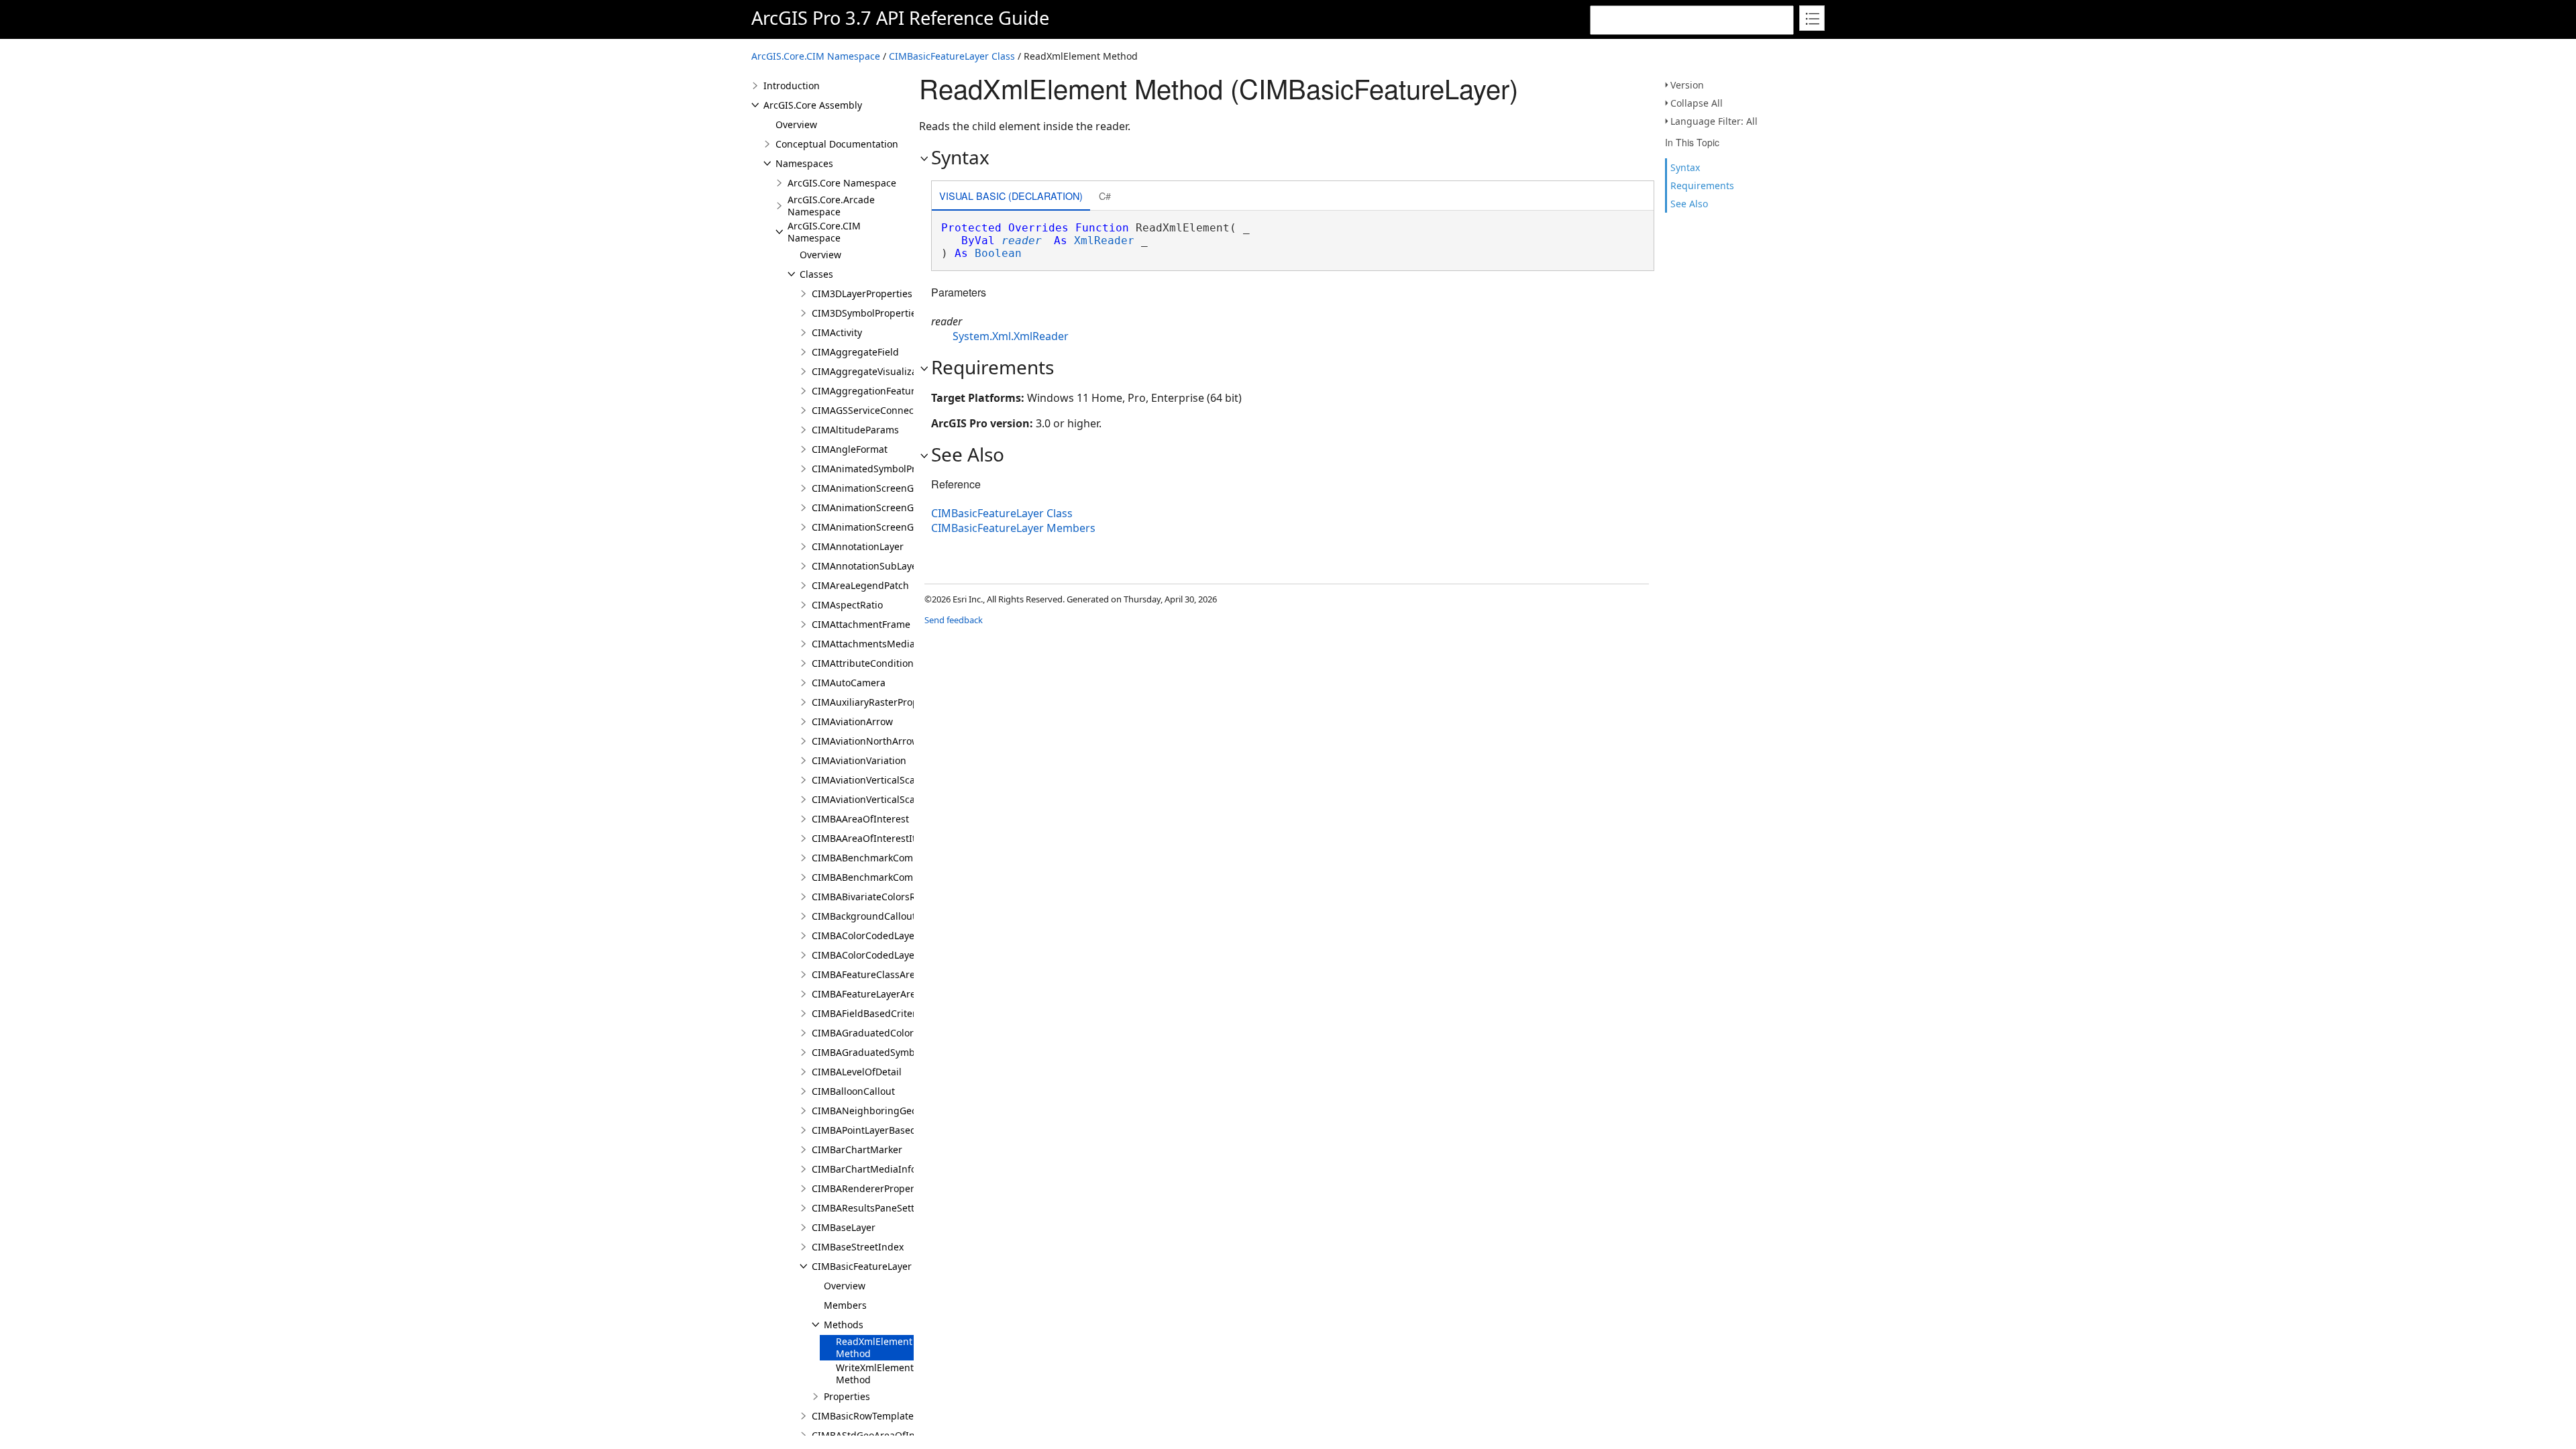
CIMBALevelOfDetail (857, 1072)
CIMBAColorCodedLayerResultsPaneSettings (911, 955)
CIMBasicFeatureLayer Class (952, 56)
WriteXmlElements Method (877, 1374)
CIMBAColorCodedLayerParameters (891, 935)
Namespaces (804, 163)
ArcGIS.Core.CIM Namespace (816, 56)
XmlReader (1104, 240)
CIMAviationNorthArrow (865, 741)
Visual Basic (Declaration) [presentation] (1011, 196)
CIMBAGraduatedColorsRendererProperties (909, 1033)
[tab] (1011, 197)
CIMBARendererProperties (871, 1188)
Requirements (1702, 185)
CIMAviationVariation (859, 760)
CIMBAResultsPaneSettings (873, 1208)
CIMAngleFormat (850, 449)
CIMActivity (837, 332)
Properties (847, 1396)
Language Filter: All (1714, 121)
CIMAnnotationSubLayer (866, 566)
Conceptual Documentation (837, 144)
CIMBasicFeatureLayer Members (1013, 528)
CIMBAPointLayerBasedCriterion (884, 1130)
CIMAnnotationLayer (858, 546)
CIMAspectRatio (847, 605)
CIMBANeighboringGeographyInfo (890, 1111)
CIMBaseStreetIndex (858, 1247)
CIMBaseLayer (844, 1227)
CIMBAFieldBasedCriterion (871, 1013)
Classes (816, 274)
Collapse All (1697, 103)
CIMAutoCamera (849, 683)
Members (845, 1305)
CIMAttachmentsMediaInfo (872, 644)
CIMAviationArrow (852, 721)
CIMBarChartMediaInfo (864, 1169)
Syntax (1685, 167)
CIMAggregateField (855, 352)
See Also (1689, 204)
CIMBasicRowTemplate (863, 1416)
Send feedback (954, 620)
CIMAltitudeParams (855, 430)
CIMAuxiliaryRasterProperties (878, 702)
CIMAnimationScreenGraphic (877, 488)
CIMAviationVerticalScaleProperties (891, 799)
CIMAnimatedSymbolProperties (882, 469)
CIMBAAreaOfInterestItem (871, 838)
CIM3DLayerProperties (862, 293)
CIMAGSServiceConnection (871, 410)
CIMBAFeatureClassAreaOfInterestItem (900, 974)
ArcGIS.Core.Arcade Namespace (831, 206)
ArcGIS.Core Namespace (842, 183)
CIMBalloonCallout (853, 1091)
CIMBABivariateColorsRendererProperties (905, 897)
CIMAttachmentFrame (861, 624)
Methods (844, 1325)
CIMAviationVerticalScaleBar (875, 780)
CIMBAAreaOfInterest (860, 819)
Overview (796, 124)
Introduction (792, 86)
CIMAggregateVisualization (873, 371)
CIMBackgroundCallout (864, 916)
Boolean (998, 253)
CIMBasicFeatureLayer (862, 1266)
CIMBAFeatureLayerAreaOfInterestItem (900, 994)
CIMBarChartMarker (857, 1149)
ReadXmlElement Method (874, 1347)
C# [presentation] (1105, 196)
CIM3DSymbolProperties (866, 313)
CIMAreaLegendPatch (860, 585)
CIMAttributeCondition (863, 663)
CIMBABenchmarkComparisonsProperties (905, 858)
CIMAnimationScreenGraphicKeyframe (899, 527)
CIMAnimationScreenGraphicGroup (891, 507)
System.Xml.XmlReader (1011, 336)
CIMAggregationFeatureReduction (889, 391)
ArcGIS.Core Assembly (813, 105)
